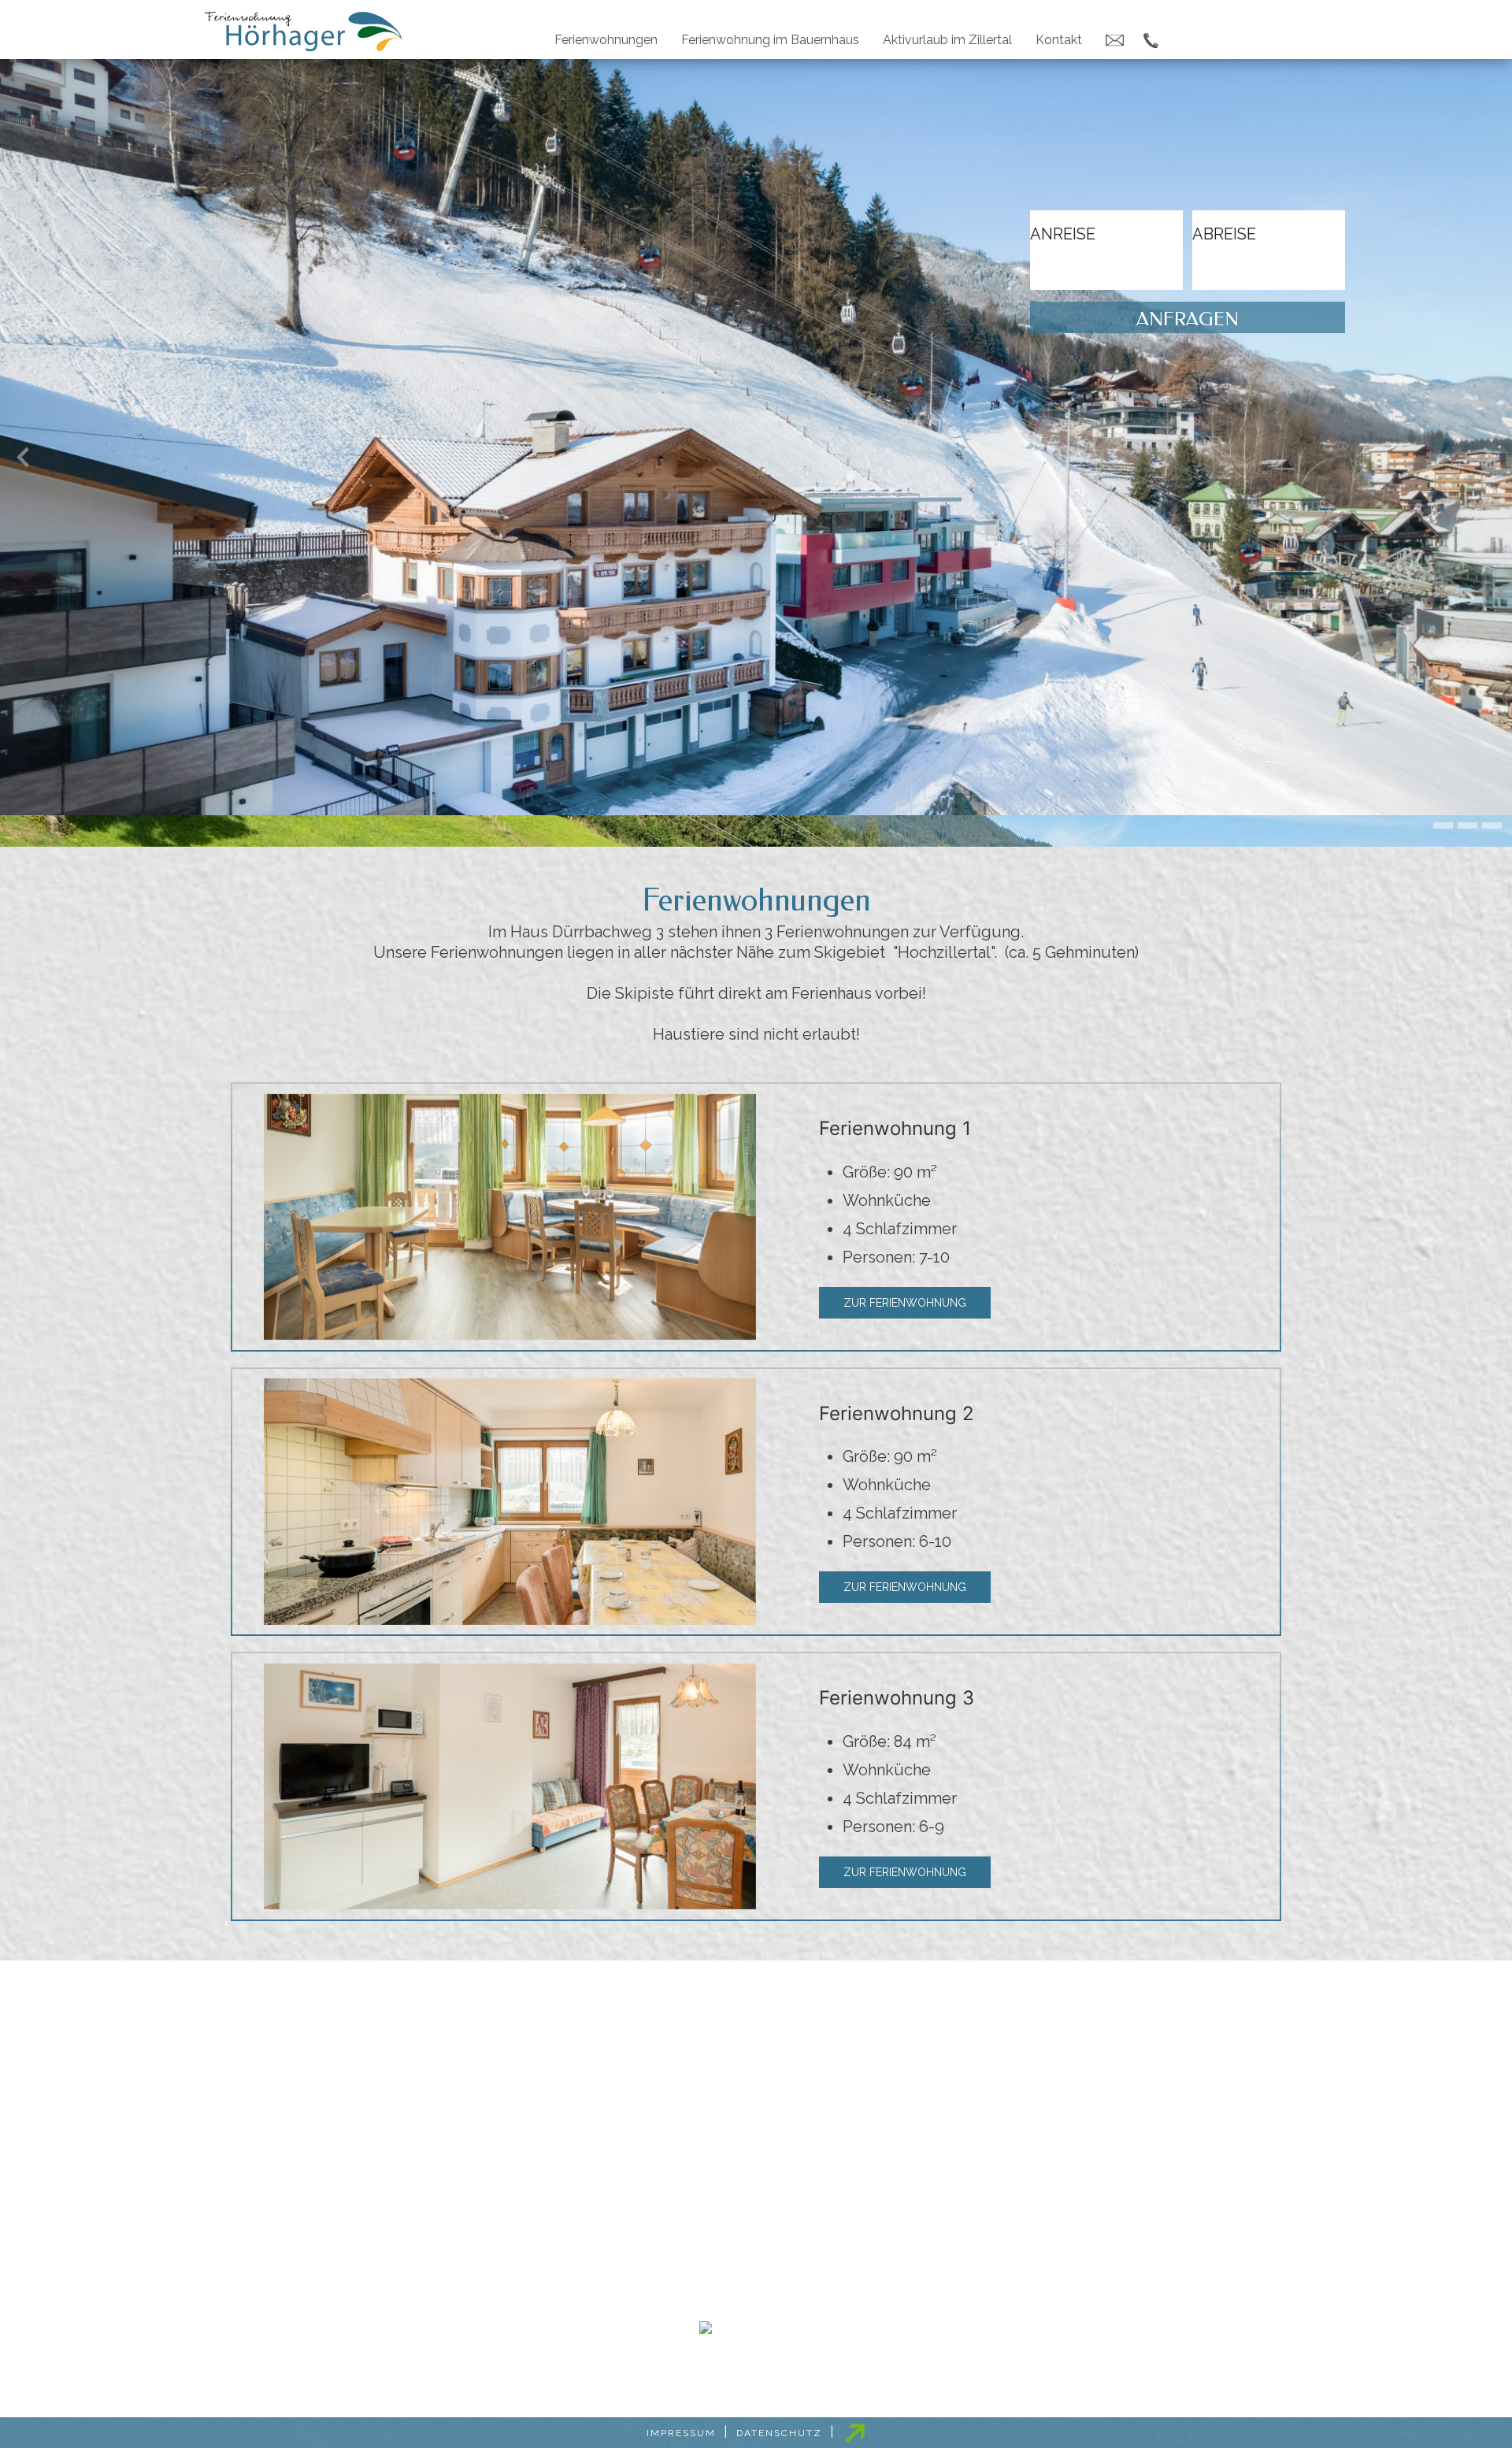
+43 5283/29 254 (758, 2207)
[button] (1443, 825)
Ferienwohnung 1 (895, 1128)
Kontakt (1059, 40)
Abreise (1224, 233)
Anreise (1063, 233)
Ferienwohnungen (606, 40)
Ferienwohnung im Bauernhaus (770, 40)
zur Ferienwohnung (905, 1303)
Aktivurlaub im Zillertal (947, 40)
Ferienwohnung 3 (897, 1698)
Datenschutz (779, 2433)
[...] (1106, 279)
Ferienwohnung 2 (897, 1413)
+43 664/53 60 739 (756, 2231)
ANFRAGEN (1188, 319)
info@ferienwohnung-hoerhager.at (767, 2256)
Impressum (681, 2433)
